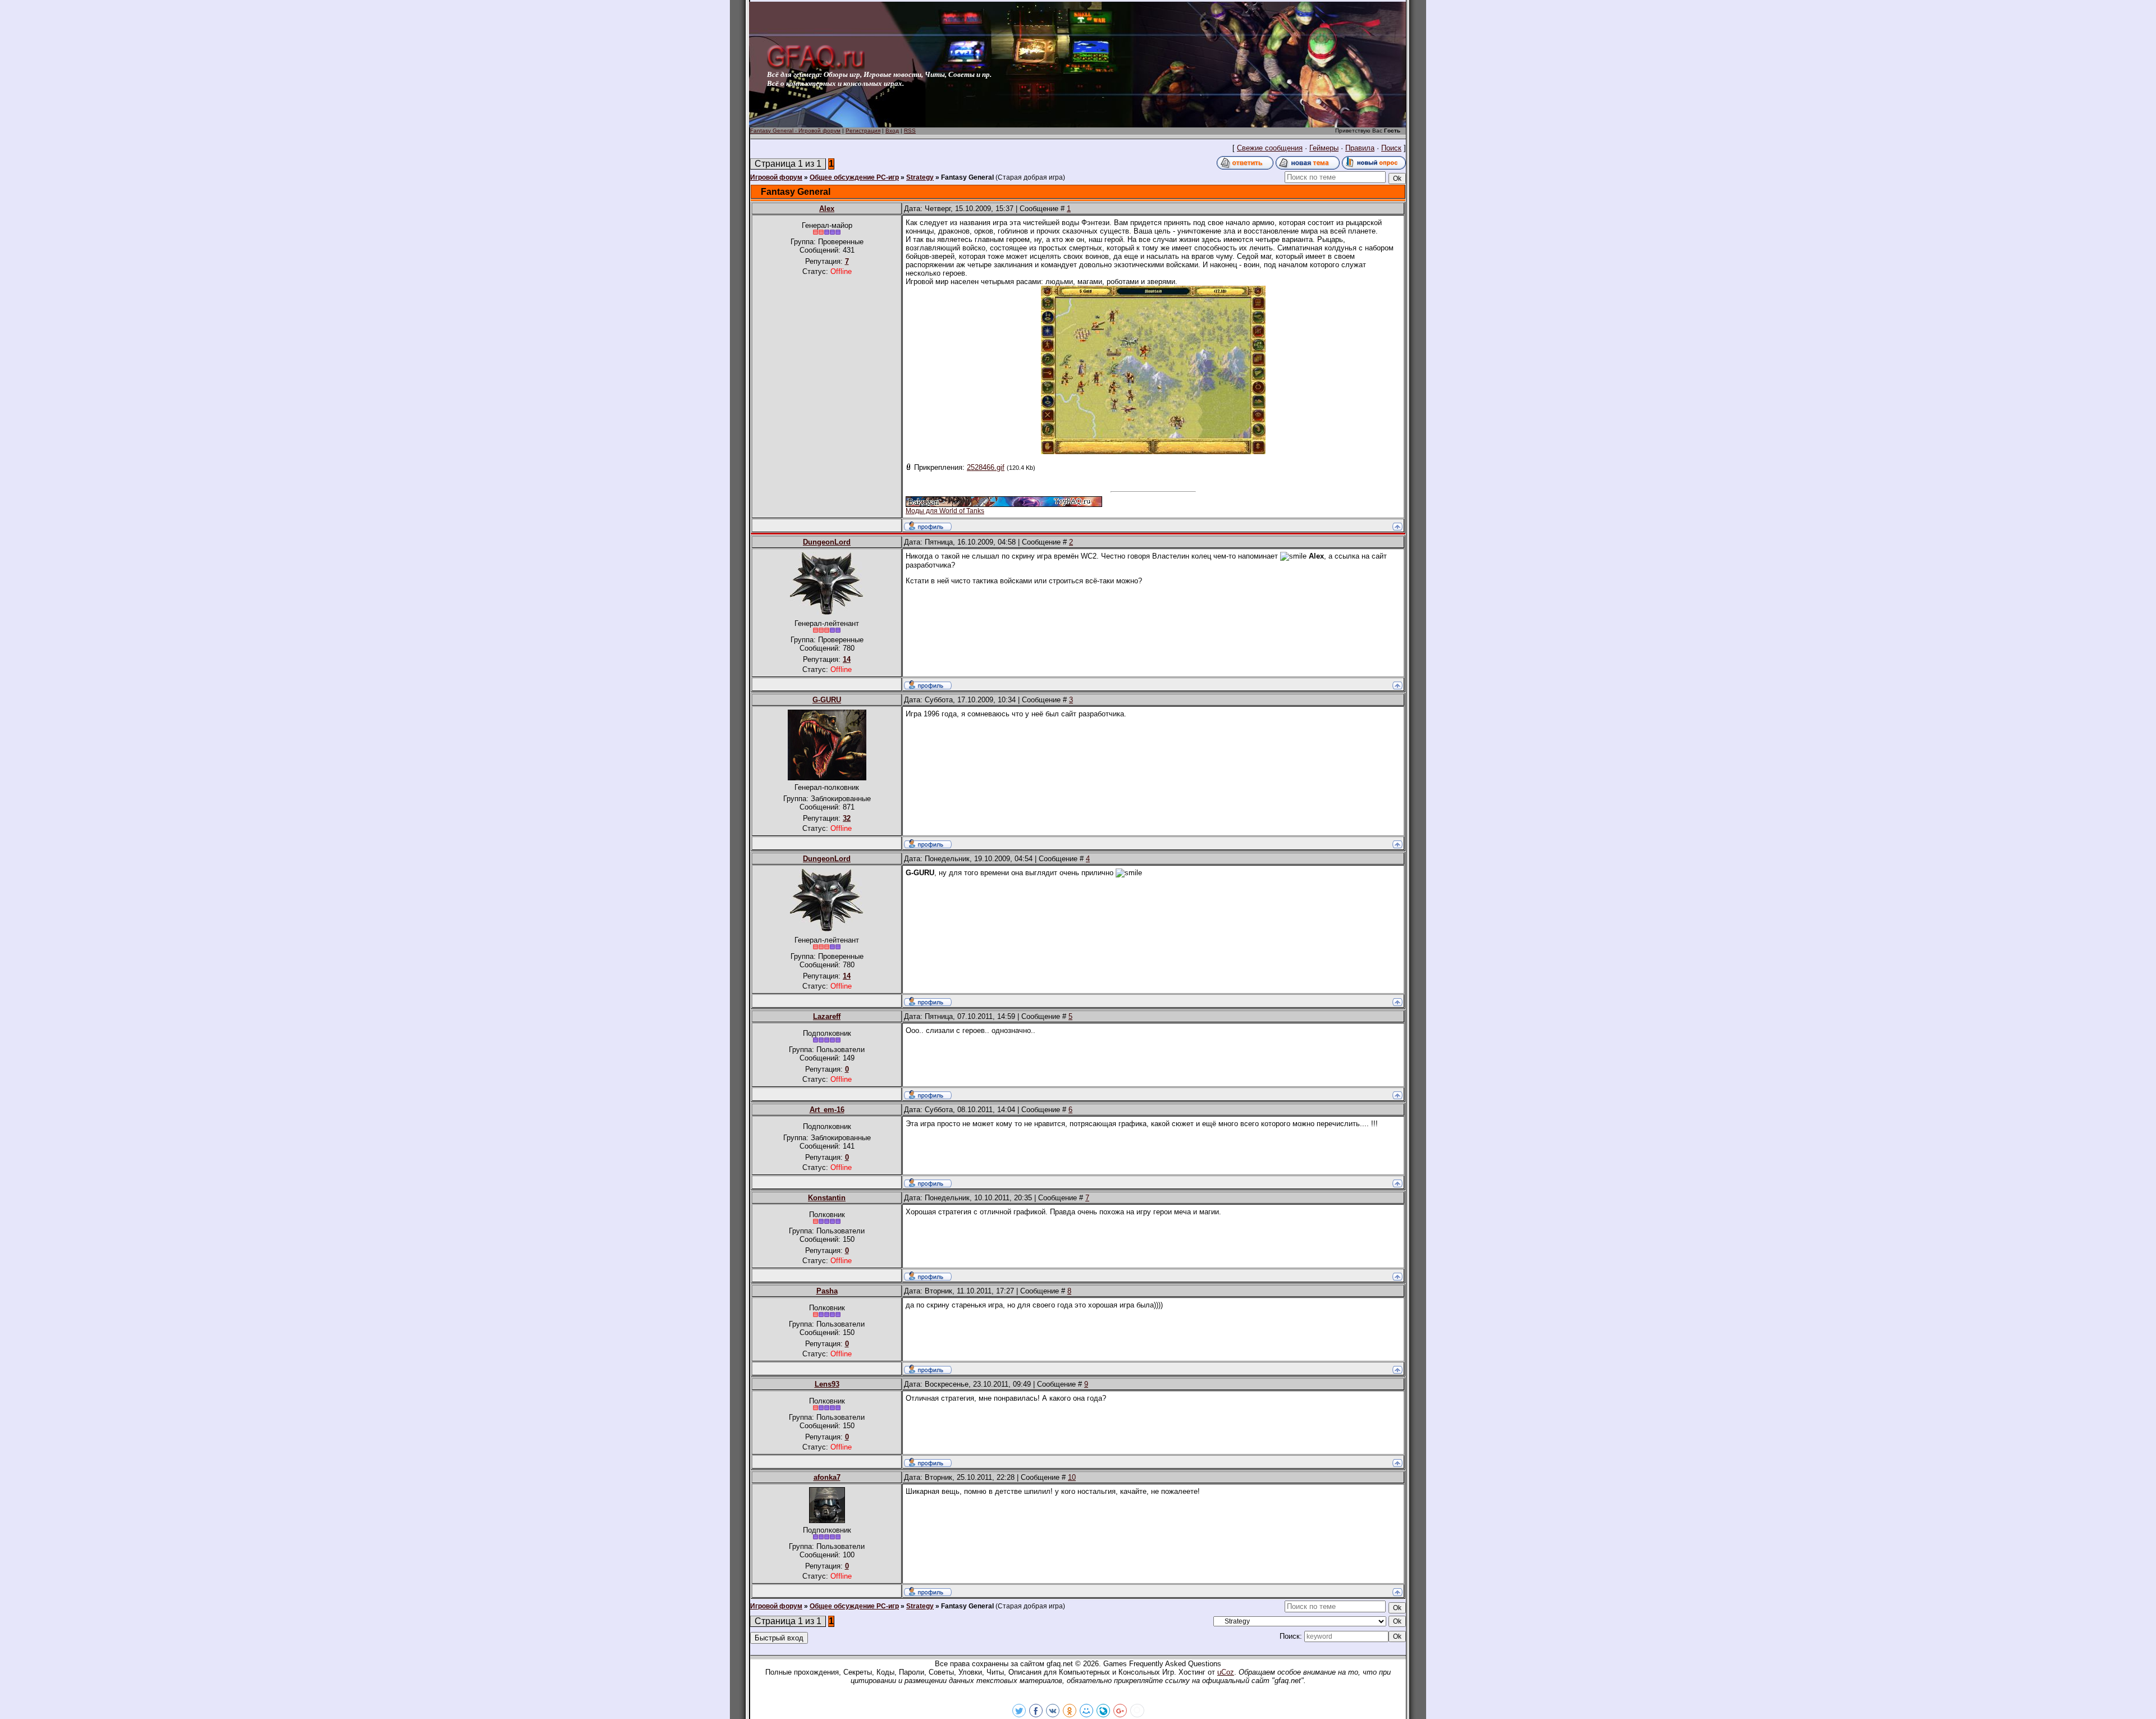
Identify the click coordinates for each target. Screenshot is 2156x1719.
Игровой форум (776, 177)
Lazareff (827, 1016)
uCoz (1226, 1672)
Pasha (827, 1291)
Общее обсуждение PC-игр (854, 177)
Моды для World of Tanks (945, 511)
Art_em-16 (827, 1110)
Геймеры (1324, 148)
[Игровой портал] (816, 68)
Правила (1360, 148)
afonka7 (827, 1477)
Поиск (1391, 148)
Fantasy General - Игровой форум (795, 131)
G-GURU (827, 700)
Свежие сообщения (1270, 148)
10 (1072, 1477)
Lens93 (827, 1384)
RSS (910, 131)
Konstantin (827, 1198)
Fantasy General (967, 177)
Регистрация (863, 131)
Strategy (920, 177)
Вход (892, 131)
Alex (827, 209)
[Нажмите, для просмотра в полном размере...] (1153, 452)
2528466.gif (986, 467)
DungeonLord (827, 542)
